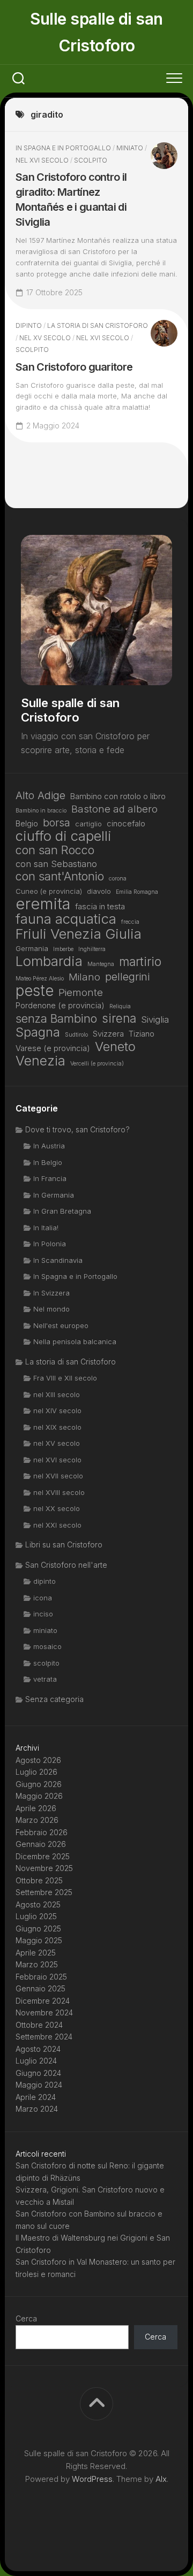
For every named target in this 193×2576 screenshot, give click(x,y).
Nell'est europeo (61, 1325)
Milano (84, 977)
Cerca (26, 2318)
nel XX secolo (57, 1508)
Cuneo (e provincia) (49, 891)
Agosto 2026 (38, 1760)
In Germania (54, 1195)
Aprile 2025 (36, 1953)
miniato (130, 148)
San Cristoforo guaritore (74, 367)
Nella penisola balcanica (75, 1341)
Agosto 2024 (38, 2049)
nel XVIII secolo (59, 1492)
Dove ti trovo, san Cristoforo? (77, 1129)
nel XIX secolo (57, 1427)
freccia (130, 922)
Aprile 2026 (36, 1808)
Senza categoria (54, 1699)
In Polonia (50, 1244)
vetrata (45, 1679)
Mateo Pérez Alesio (40, 979)
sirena (119, 1019)
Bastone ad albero (114, 809)
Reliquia (120, 1006)
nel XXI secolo (57, 1525)
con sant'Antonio (60, 876)
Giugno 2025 (38, 1929)
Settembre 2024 (44, 2037)
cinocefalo (126, 823)
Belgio (27, 823)
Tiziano (142, 1034)
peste (35, 991)
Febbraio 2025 (41, 1977)
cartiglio (88, 824)
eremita (43, 904)
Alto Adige (40, 796)
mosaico (47, 1646)
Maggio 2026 (39, 1796)
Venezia (40, 1061)
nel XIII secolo (57, 1394)
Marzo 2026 (37, 1820)
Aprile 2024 (36, 2097)
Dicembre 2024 (43, 2001)
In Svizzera (51, 1293)
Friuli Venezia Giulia (79, 934)
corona (118, 879)
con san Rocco (55, 850)
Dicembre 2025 (43, 1856)
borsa (57, 823)
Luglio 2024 (36, 2061)
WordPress (92, 2479)
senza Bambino (56, 1019)
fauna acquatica (66, 919)
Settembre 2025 (44, 1892)
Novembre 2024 (44, 2012)
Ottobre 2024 (39, 2025)
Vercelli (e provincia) (97, 1064)
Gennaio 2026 (41, 1844)
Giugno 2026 (39, 1784)
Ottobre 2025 (39, 1880)
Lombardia (49, 961)
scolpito (91, 160)
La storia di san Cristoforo (98, 325)
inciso (43, 1614)
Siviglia (155, 1019)
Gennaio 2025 (40, 1988)
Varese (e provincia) (53, 1048)
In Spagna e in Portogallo (63, 148)
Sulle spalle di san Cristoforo (96, 32)
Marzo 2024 (37, 2109)
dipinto (29, 325)
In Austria (49, 1146)
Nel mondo (51, 1309)
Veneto (115, 1047)
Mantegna (101, 964)
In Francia (50, 1178)
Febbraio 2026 (42, 1832)
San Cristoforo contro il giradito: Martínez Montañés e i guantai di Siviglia (71, 200)
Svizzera (108, 1034)
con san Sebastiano (56, 864)
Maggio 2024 (39, 2085)
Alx (161, 2479)
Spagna (38, 1033)
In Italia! (46, 1228)
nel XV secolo (45, 338)
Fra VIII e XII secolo (65, 1378)
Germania (32, 948)
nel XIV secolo (57, 1410)
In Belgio (48, 1162)
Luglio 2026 (36, 1772)
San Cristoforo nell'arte (66, 1565)
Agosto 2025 (38, 1904)
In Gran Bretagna (62, 1211)
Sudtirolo (76, 1035)
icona (43, 1598)
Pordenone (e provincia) (60, 1005)
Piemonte (81, 992)
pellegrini (127, 977)
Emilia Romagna (137, 892)
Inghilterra (92, 949)
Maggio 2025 (39, 1940)
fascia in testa (100, 906)
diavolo (99, 891)
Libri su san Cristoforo (64, 1544)
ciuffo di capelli (64, 836)
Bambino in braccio (41, 811)
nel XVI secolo (42, 160)
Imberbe (63, 949)
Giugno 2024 (38, 2073)
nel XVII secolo (58, 1476)
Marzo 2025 (37, 1964)
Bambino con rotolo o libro (118, 796)
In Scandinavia (58, 1260)
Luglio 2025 (36, 1916)
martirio (140, 962)
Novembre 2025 (44, 1868)
